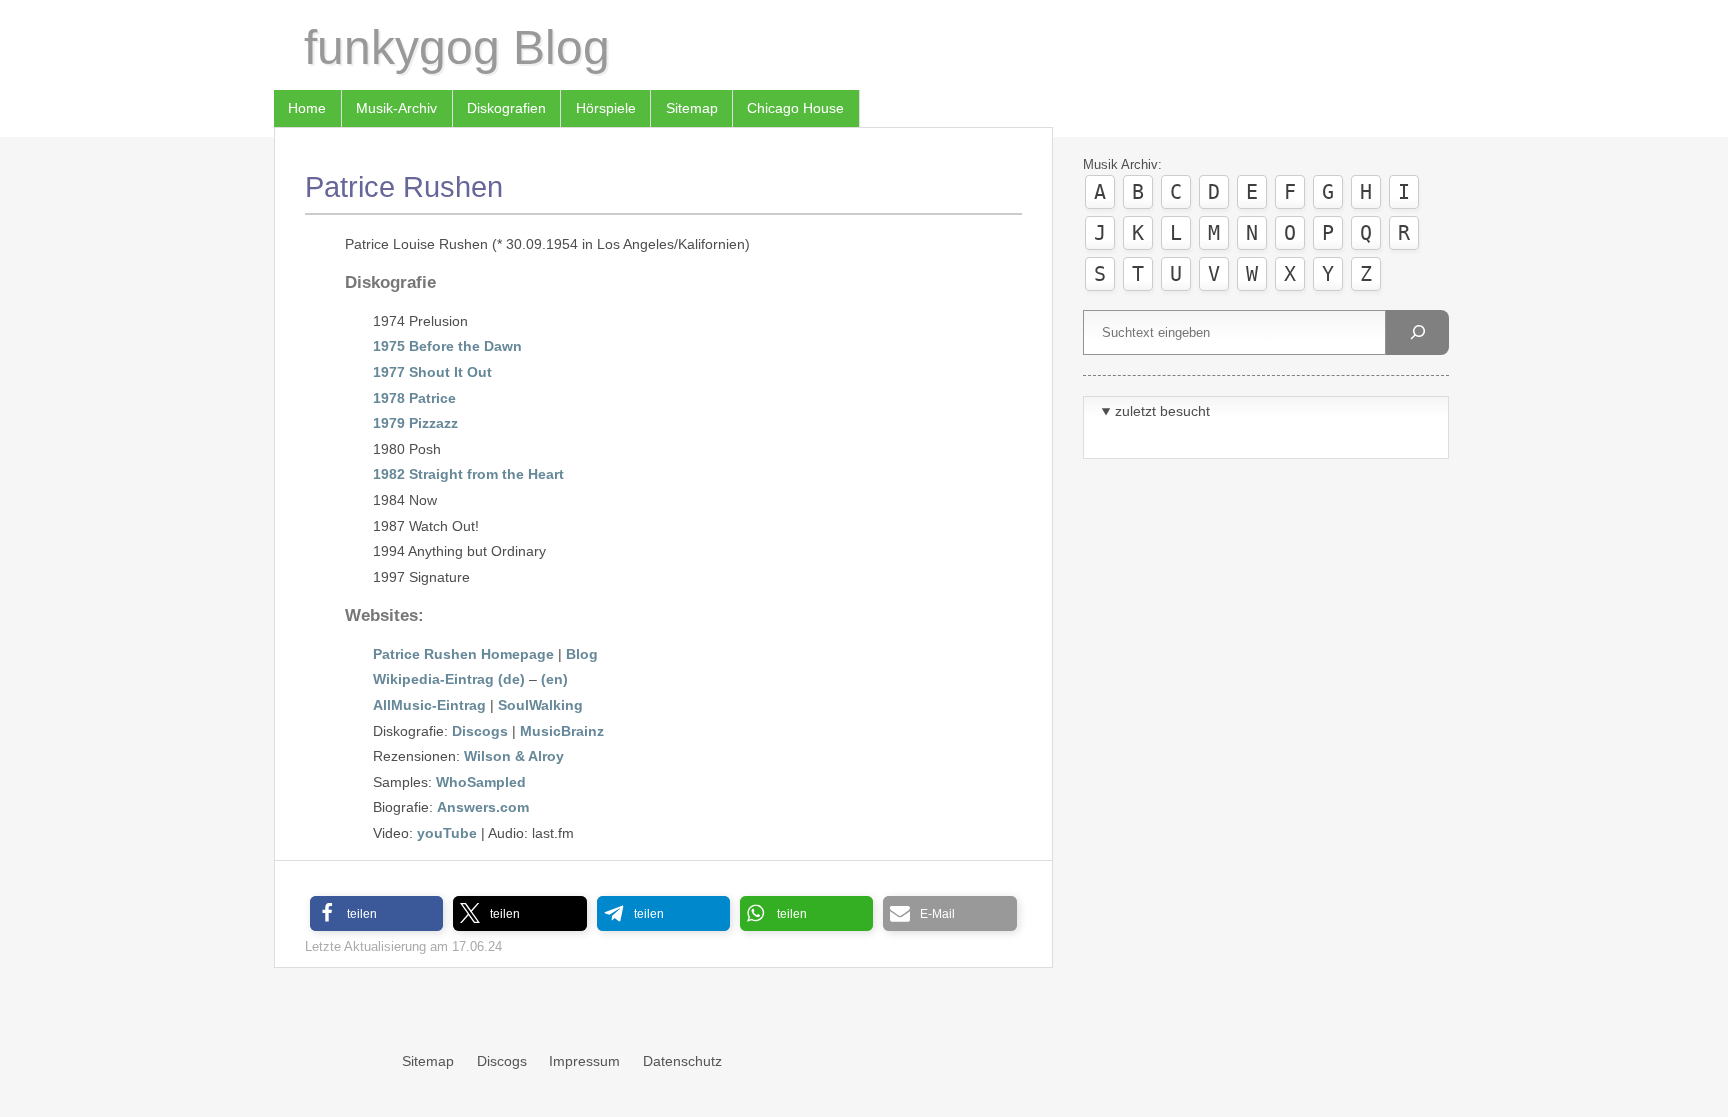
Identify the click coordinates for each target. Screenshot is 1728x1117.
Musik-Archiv (396, 108)
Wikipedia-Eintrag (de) (449, 679)
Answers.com (483, 807)
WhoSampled (481, 782)
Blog (582, 654)
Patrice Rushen (404, 187)
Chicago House (795, 108)
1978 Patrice (414, 398)
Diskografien (506, 108)
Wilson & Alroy (514, 756)
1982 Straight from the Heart (468, 474)
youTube (447, 833)
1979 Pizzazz (415, 423)
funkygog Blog (457, 47)
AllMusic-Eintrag (429, 705)
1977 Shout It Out (432, 372)
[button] (376, 913)
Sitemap (692, 108)
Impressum (584, 1061)
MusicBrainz (562, 731)
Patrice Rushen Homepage (463, 654)
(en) (554, 679)
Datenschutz (682, 1061)
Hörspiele (606, 108)
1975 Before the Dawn (447, 346)
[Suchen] (1417, 332)
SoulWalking (540, 705)
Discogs (480, 731)
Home (307, 108)
